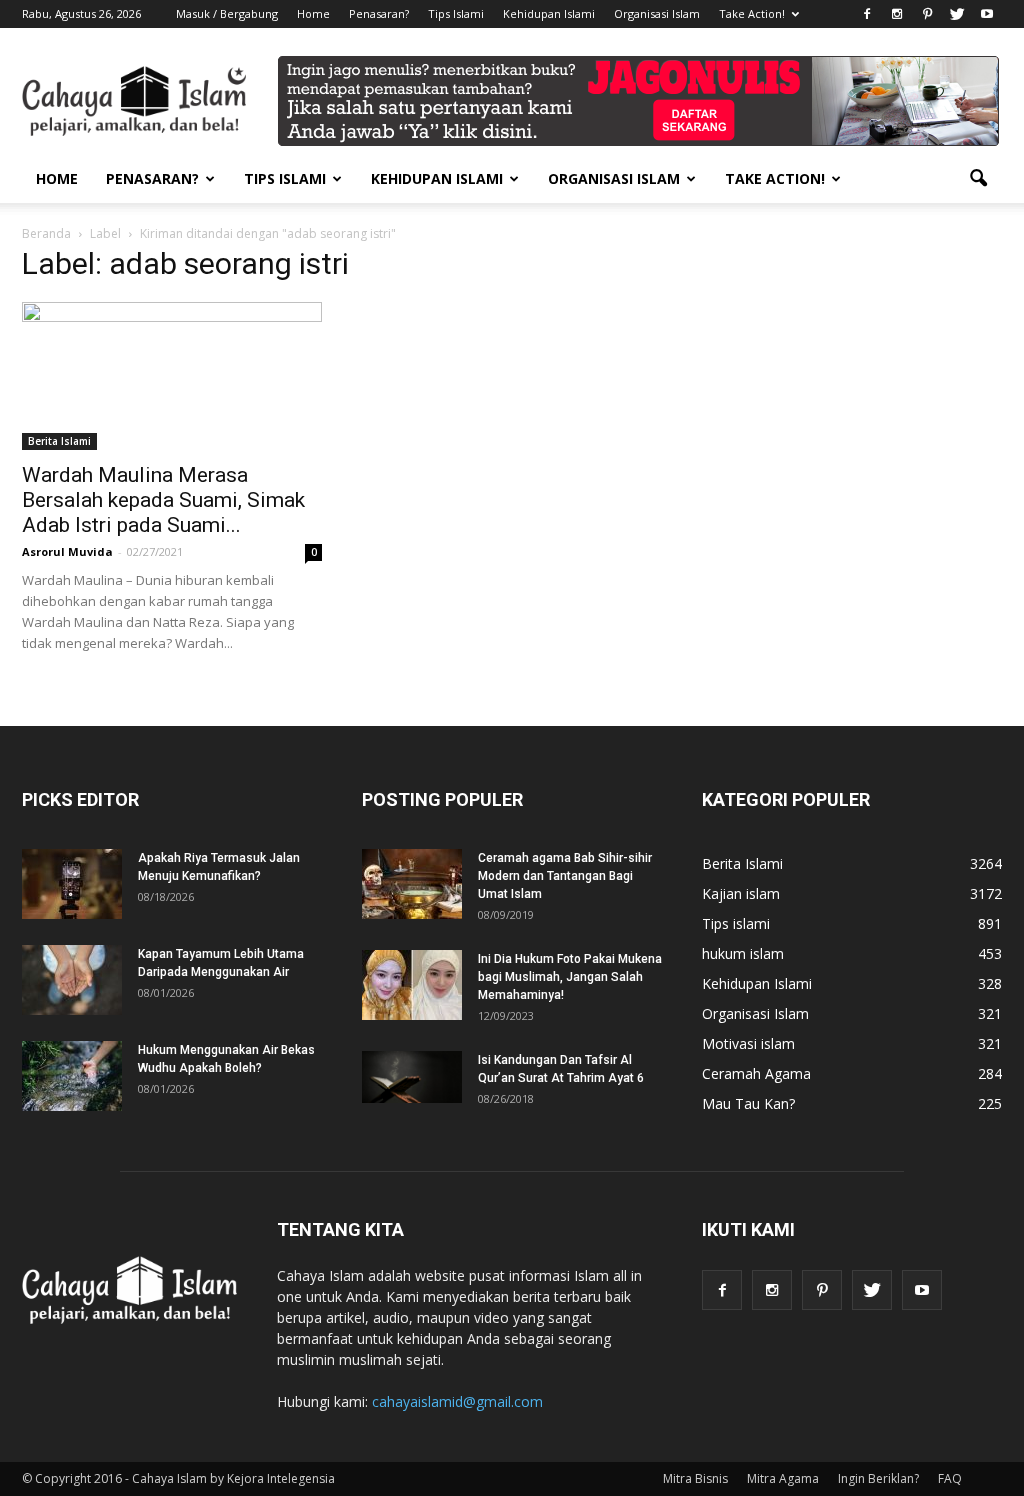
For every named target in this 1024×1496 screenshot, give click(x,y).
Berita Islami (59, 441)
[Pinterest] (927, 14)
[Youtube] (987, 14)
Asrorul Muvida (67, 551)
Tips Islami (456, 13)
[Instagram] (897, 14)
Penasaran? (379, 13)
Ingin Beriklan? (878, 1478)
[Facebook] (867, 14)
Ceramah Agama (756, 1073)
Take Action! (752, 13)
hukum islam (743, 953)
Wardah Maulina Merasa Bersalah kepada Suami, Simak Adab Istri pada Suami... (163, 500)
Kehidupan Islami (549, 13)
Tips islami (736, 923)
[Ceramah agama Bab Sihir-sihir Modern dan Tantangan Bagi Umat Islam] (412, 884)
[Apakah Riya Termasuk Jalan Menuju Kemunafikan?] (72, 884)
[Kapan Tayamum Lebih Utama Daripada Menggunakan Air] (72, 980)
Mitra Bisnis (695, 1478)
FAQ (950, 1478)
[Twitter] (957, 14)
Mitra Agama (783, 1478)
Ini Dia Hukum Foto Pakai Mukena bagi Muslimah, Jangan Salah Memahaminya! (570, 977)
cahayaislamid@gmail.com (457, 1401)
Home (313, 13)
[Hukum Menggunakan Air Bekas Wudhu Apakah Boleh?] (72, 1076)
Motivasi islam (748, 1043)
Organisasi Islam (657, 13)
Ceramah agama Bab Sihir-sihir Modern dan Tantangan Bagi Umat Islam (565, 876)
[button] (978, 179)
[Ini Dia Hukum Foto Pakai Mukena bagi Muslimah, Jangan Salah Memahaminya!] (412, 985)
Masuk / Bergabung (227, 13)
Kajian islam (741, 893)
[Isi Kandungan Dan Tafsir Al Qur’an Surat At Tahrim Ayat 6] (412, 1077)
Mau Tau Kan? (748, 1103)
